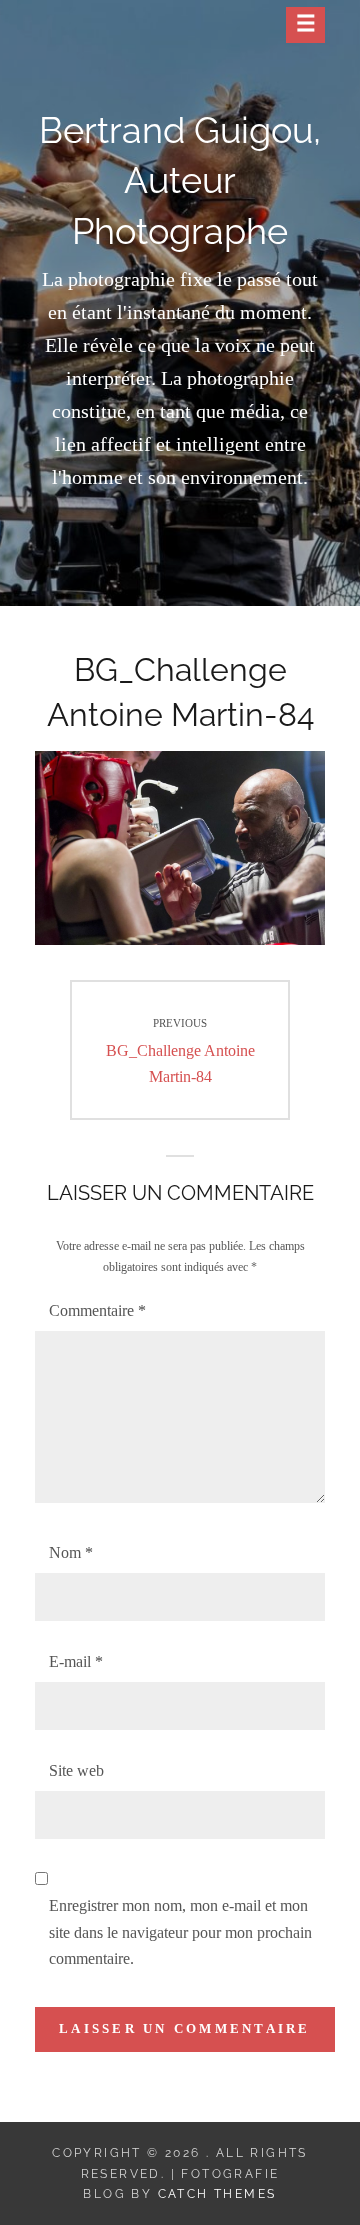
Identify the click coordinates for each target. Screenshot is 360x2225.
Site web (76, 1770)
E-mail (76, 1661)
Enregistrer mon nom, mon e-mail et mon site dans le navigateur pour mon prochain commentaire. (180, 1932)
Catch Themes (217, 2194)
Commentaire (97, 1310)
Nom (71, 1552)
